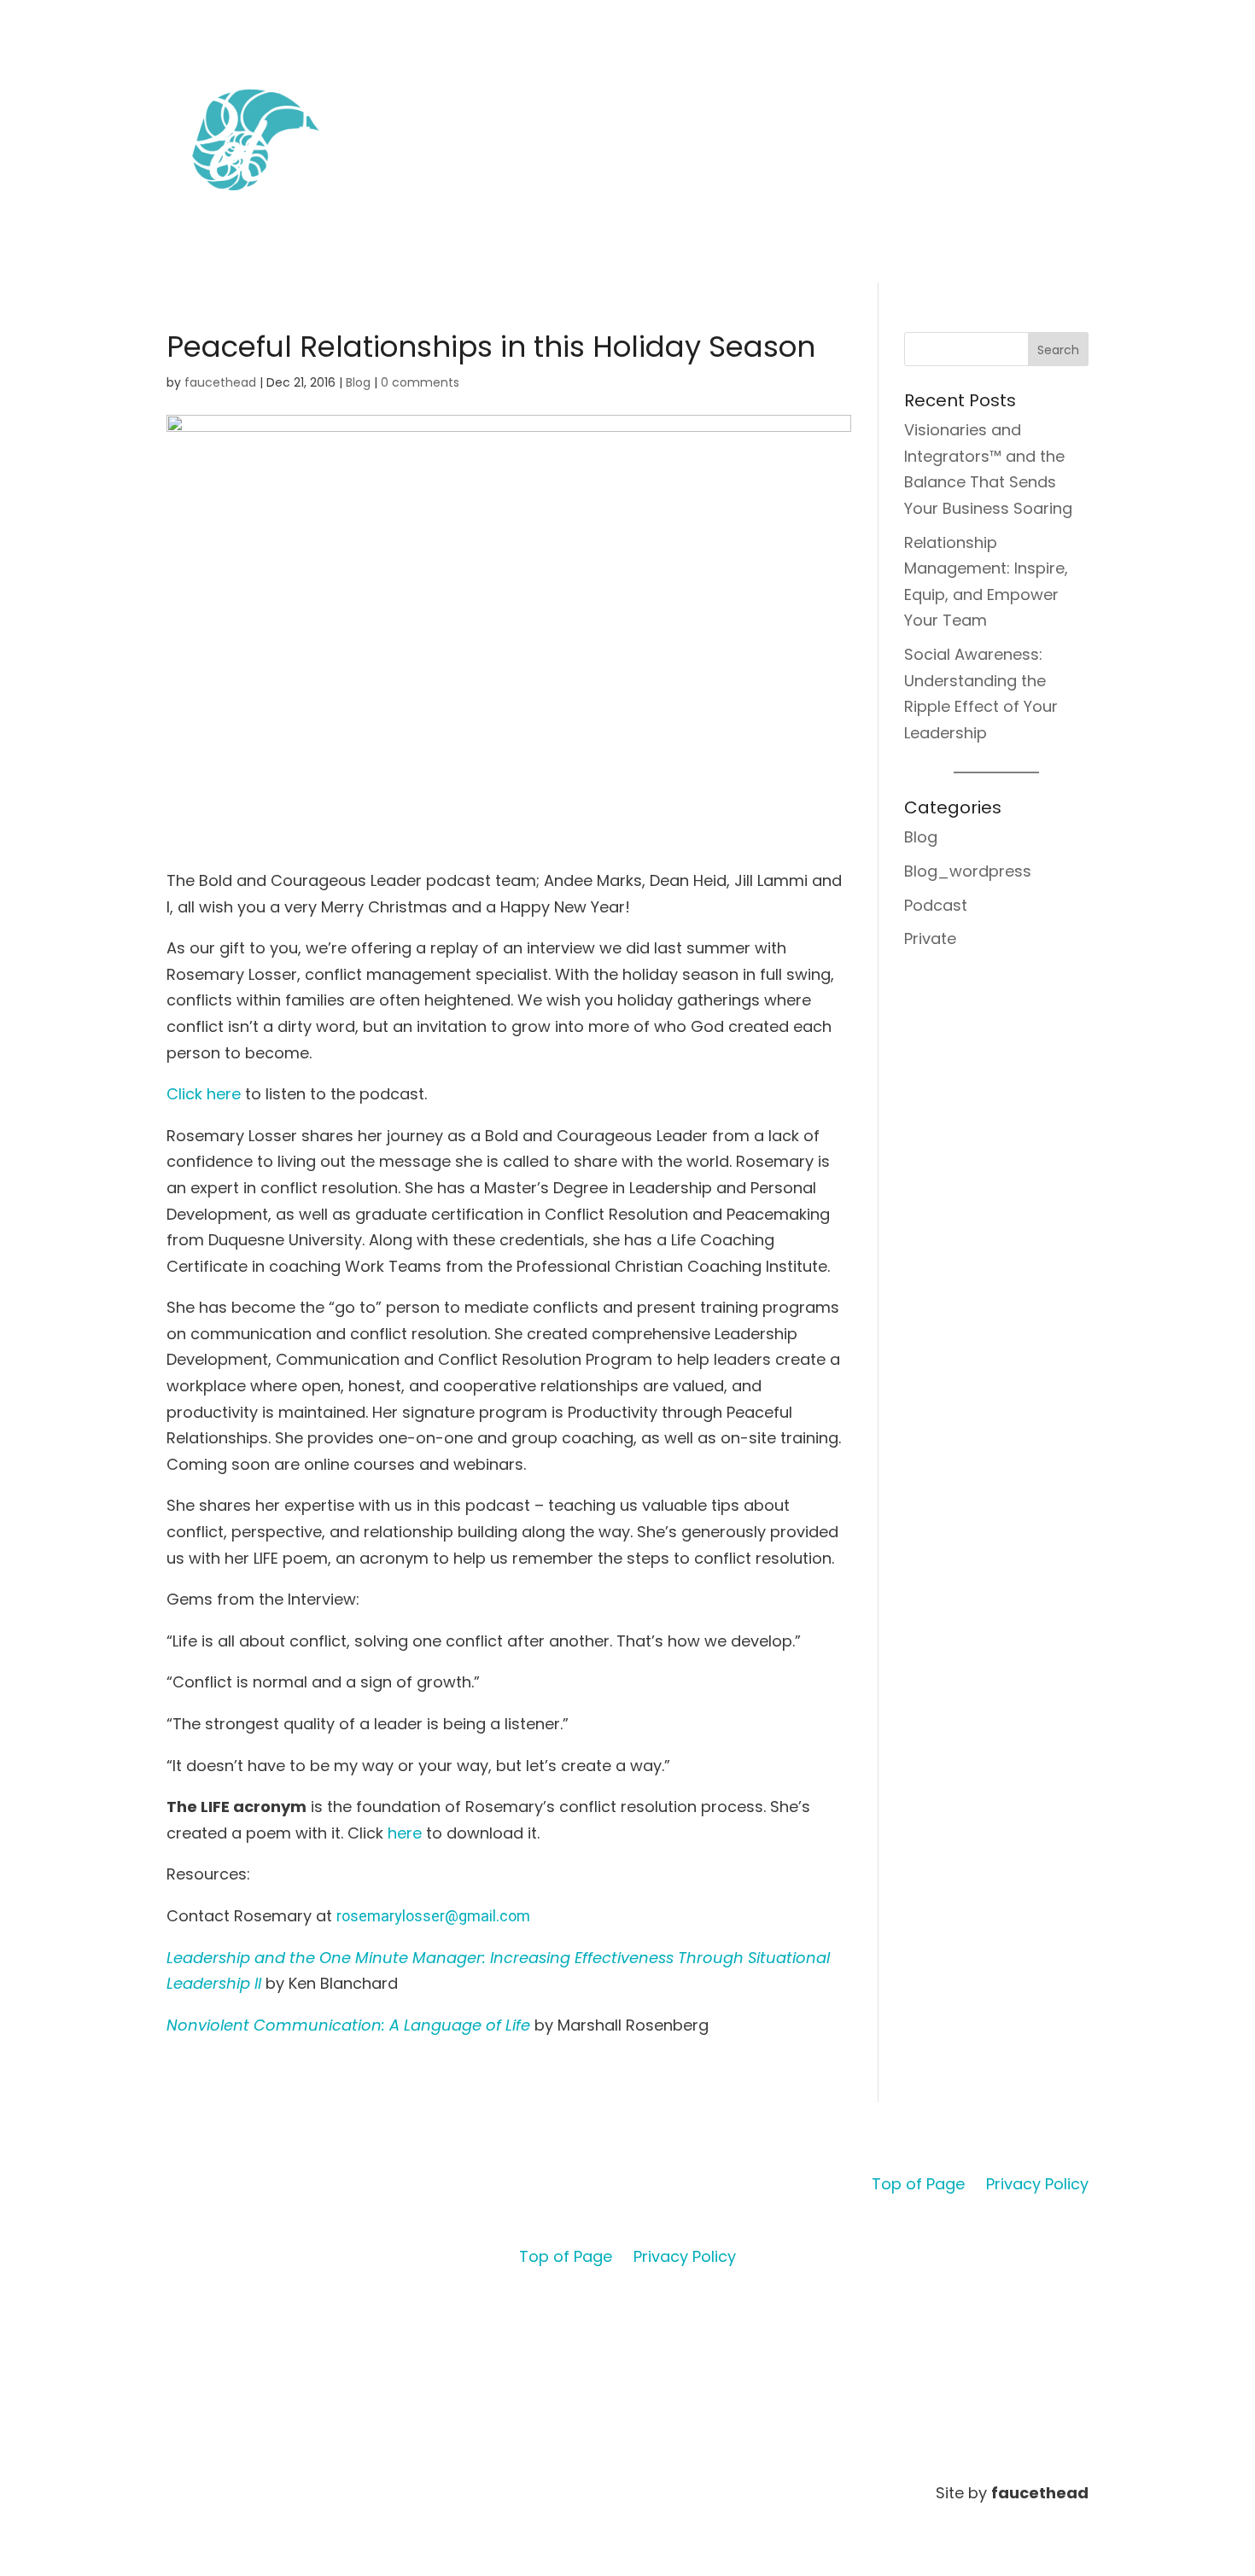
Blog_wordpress (968, 871)
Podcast (936, 905)
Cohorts (835, 83)
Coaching (990, 83)
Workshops (910, 83)
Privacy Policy (1037, 2184)
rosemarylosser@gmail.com (433, 1916)
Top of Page (918, 2184)
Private (930, 938)
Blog (358, 382)
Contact (1063, 83)
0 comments (420, 382)
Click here (204, 1094)
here (405, 1833)
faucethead (220, 382)
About (774, 83)
